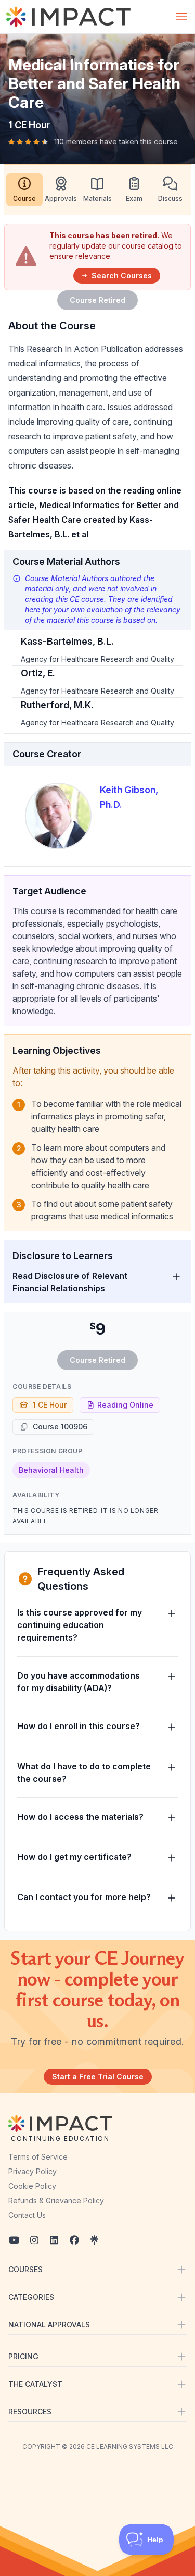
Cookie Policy (32, 2186)
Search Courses (122, 275)
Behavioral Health (51, 1470)
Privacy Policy (32, 2171)
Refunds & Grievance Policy (56, 2201)
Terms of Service (38, 2157)
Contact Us (27, 2215)
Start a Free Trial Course (98, 2076)
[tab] (24, 190)
